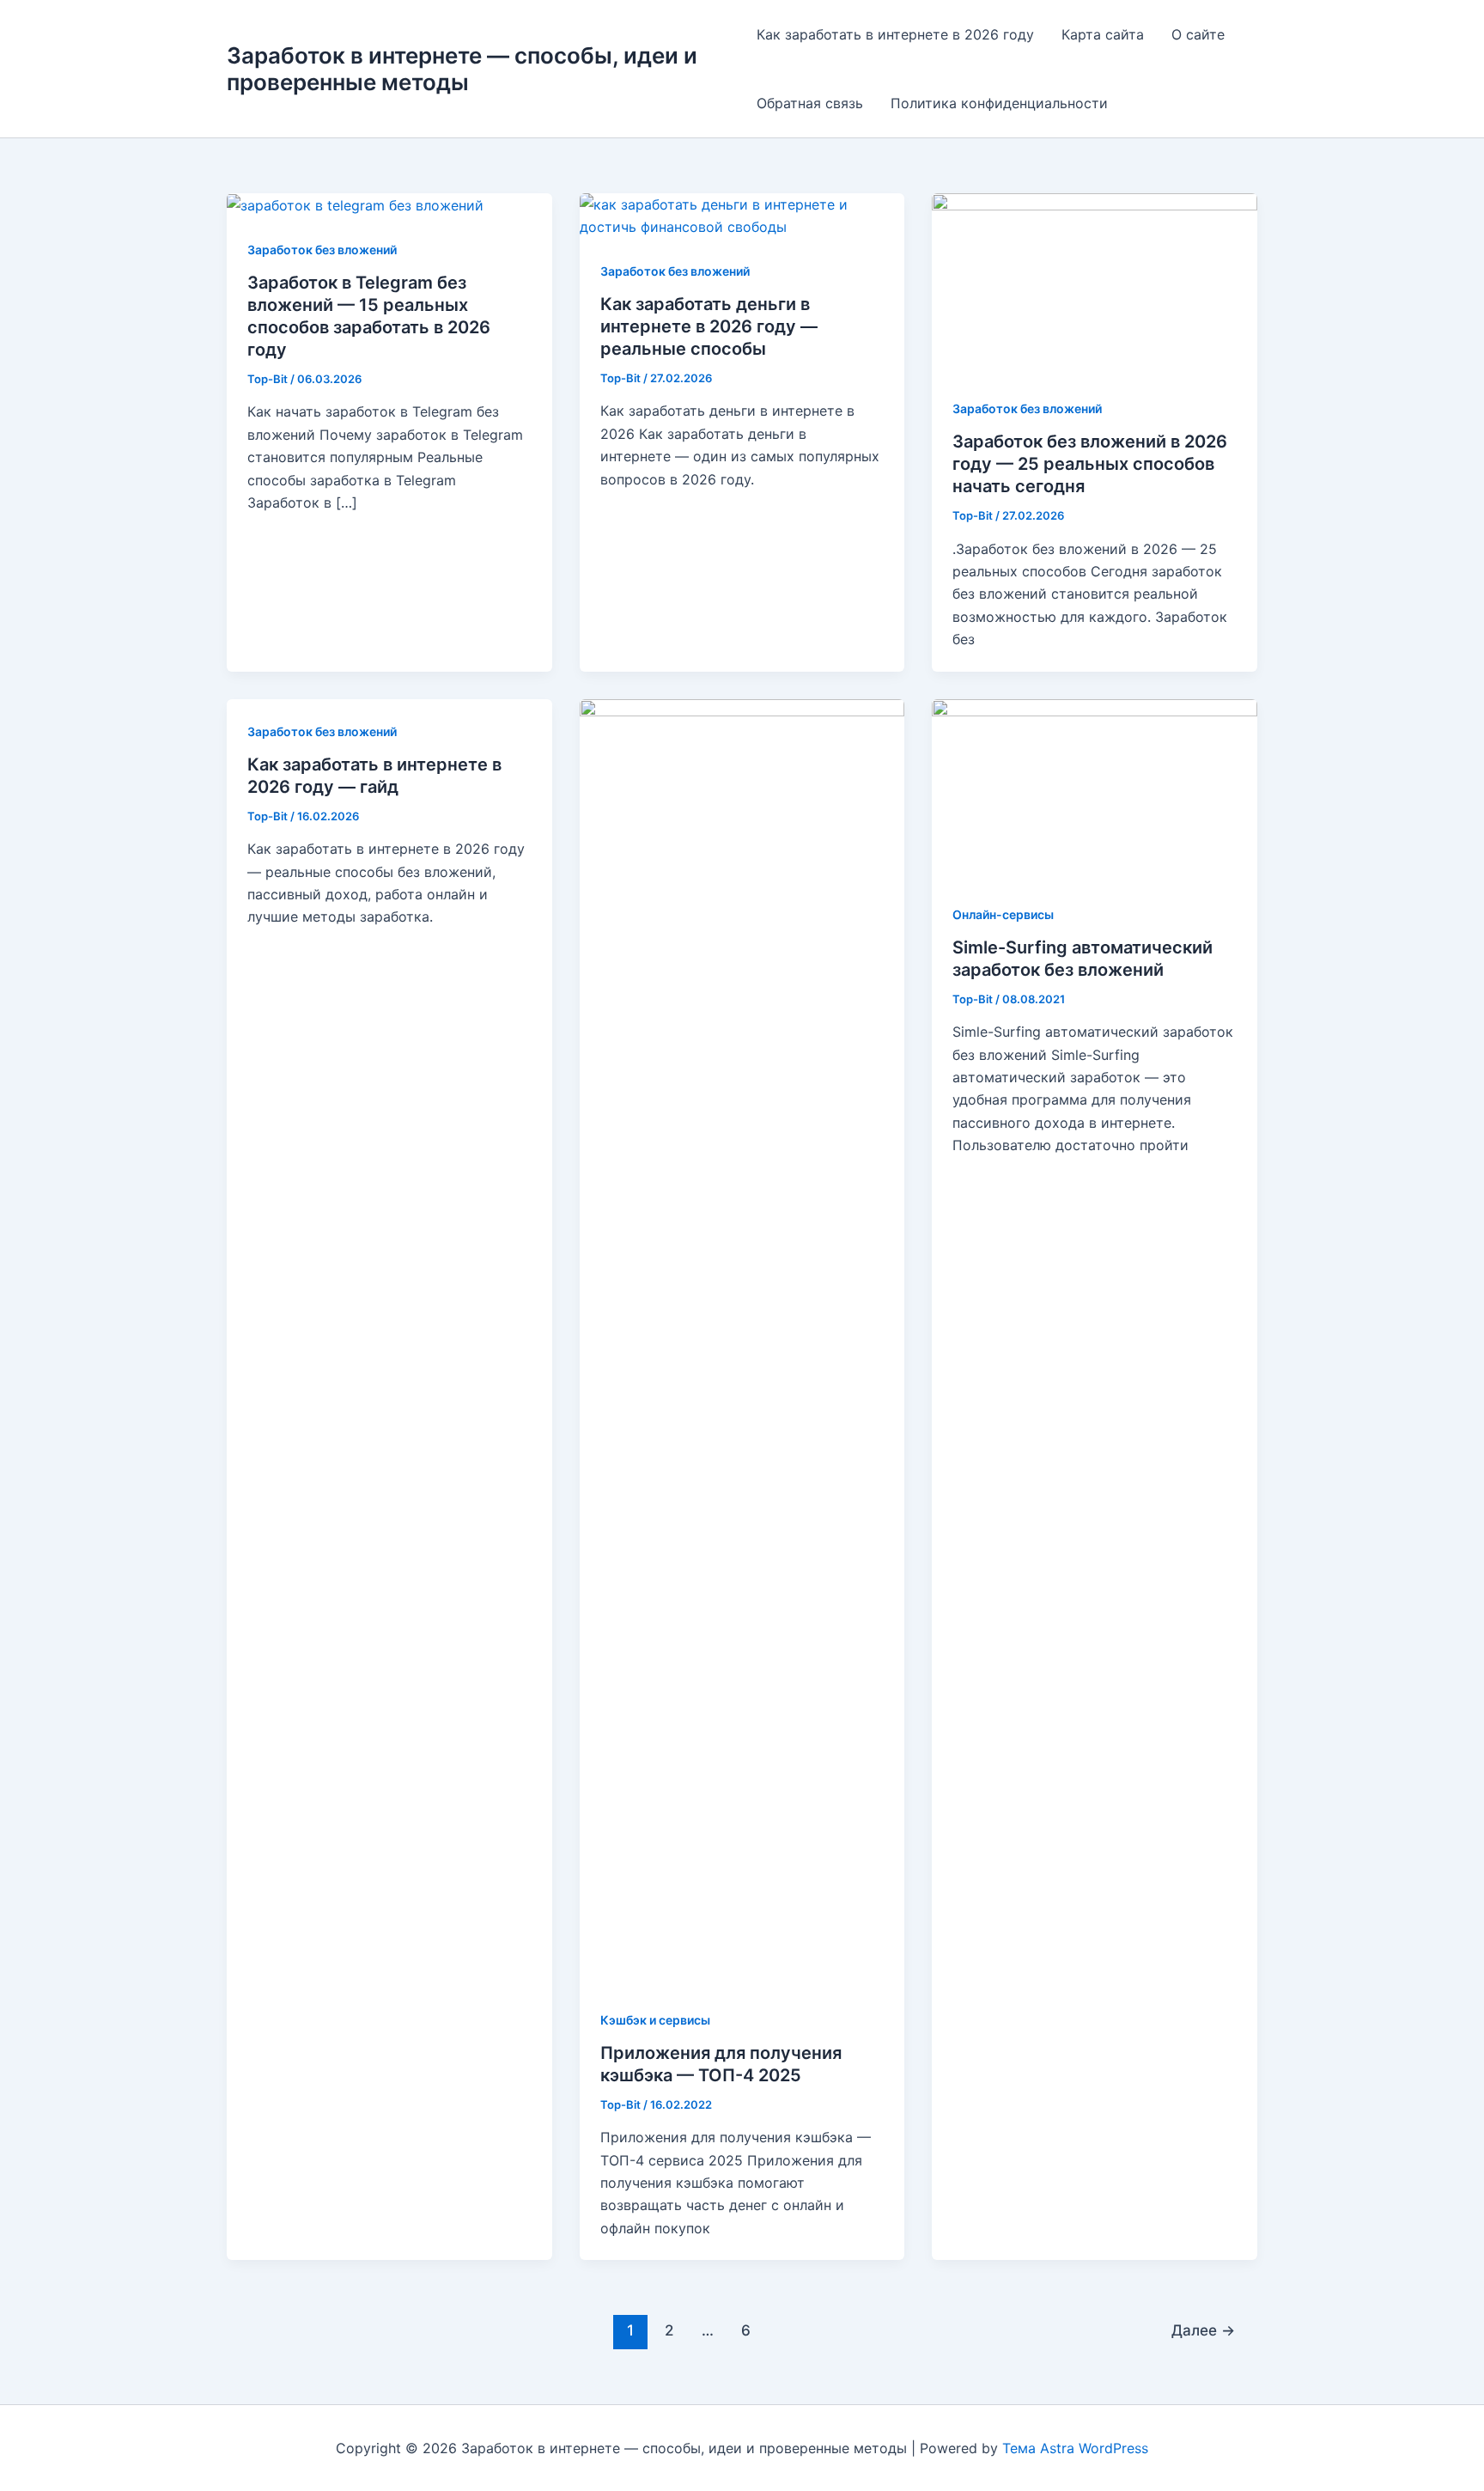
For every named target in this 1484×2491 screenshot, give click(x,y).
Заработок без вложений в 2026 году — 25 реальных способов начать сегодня (1090, 464)
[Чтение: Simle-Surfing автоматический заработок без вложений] (1095, 789)
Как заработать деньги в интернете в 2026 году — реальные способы (709, 326)
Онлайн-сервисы (1003, 914)
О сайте (1198, 34)
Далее (1203, 2330)
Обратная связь (810, 103)
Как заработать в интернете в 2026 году (895, 34)
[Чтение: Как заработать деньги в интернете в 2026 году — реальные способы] (742, 215)
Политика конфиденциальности (999, 103)
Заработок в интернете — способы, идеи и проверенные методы (462, 69)
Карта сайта (1103, 34)
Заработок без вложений (322, 250)
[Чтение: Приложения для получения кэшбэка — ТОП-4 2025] (742, 1342)
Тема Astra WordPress (1075, 2448)
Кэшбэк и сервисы (655, 2020)
